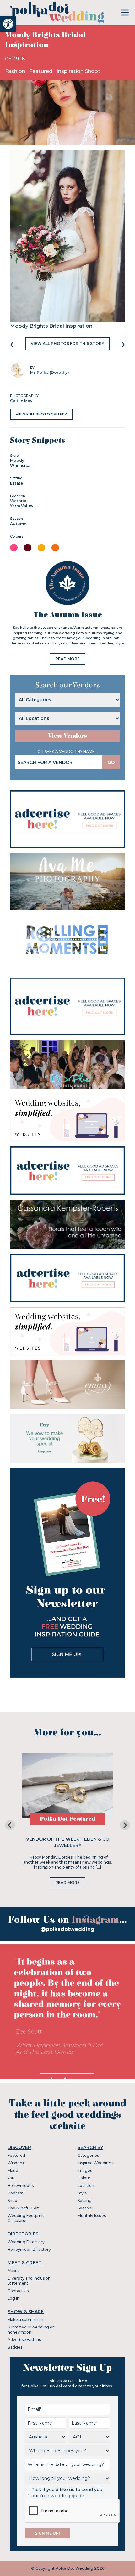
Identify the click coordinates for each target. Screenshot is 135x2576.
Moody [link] (17, 460)
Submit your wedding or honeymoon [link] (31, 2330)
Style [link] (82, 2193)
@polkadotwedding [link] (67, 1929)
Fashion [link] (16, 71)
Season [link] (84, 2208)
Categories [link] (88, 2155)
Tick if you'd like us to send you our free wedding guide (67, 2493)
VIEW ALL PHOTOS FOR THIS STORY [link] (67, 344)
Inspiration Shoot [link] (78, 71)
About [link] (13, 2271)
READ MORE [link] (67, 659)
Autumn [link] (18, 524)
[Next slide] (125, 1825)
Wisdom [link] (16, 2163)
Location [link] (86, 2185)
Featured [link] (41, 71)
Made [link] (13, 2170)
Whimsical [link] (21, 465)
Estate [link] (16, 483)
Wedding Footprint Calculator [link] (26, 2218)
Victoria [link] (18, 501)
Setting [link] (85, 2201)
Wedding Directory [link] (26, 2242)
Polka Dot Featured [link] (68, 1819)
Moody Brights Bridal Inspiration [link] (51, 326)
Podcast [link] (15, 2193)
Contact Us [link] (18, 2291)
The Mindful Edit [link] (23, 2208)
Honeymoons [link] (21, 2185)
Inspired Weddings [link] (95, 2163)
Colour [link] (84, 2178)
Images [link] (85, 2170)
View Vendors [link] (67, 736)
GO (111, 762)
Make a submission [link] (25, 2320)
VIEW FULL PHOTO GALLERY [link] (41, 414)
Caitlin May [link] (21, 401)
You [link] (11, 2178)
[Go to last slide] (10, 1825)
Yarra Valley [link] (22, 506)
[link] (8, 24)
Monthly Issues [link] (92, 2216)
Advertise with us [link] (24, 2340)
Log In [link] (13, 2298)
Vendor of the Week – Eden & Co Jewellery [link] (68, 1842)
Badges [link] (15, 2347)
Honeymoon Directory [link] (29, 2249)
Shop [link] (12, 2201)
